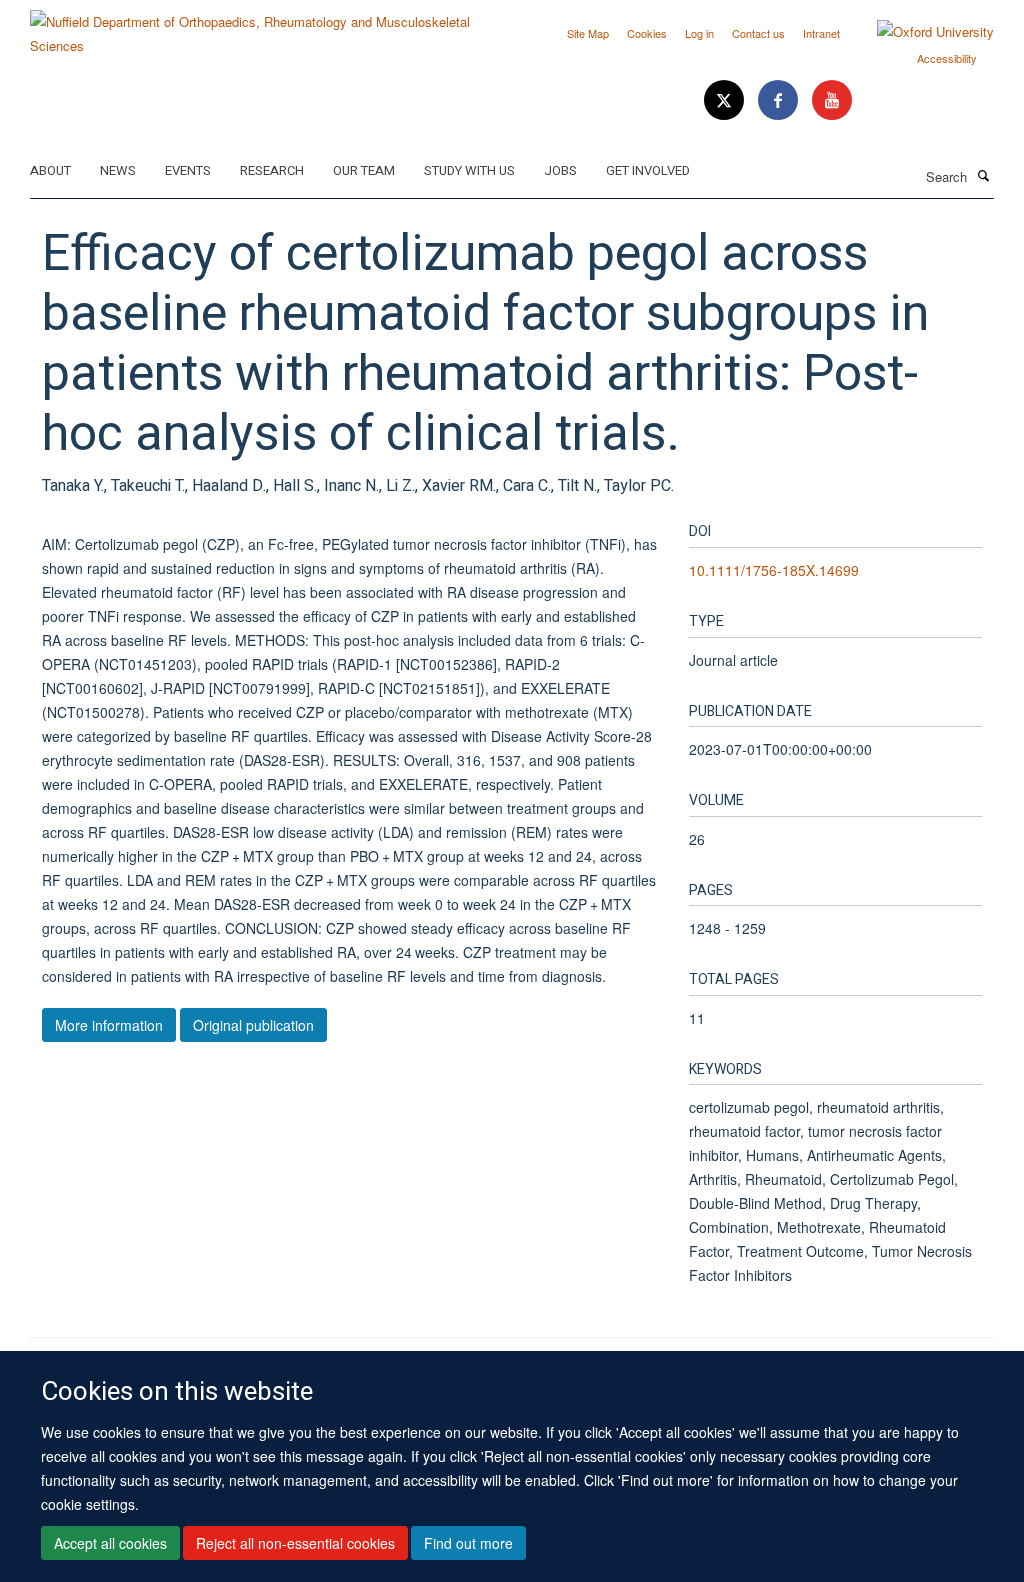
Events (188, 170)
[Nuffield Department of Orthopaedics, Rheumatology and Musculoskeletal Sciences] (263, 26)
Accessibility (947, 58)
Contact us (758, 33)
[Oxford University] (920, 32)
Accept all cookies (110, 1543)
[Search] (983, 175)
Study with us (469, 170)
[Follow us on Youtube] (832, 100)
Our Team (364, 170)
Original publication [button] (253, 1025)
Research (272, 170)
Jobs (560, 170)
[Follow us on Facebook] (780, 100)
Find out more (468, 1543)
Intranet (821, 33)
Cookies (647, 33)
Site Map (588, 33)
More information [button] (109, 1025)
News (118, 170)
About (50, 170)
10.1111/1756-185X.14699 (774, 570)
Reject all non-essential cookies (295, 1543)
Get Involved (648, 170)
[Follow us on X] (726, 100)
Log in (699, 33)
